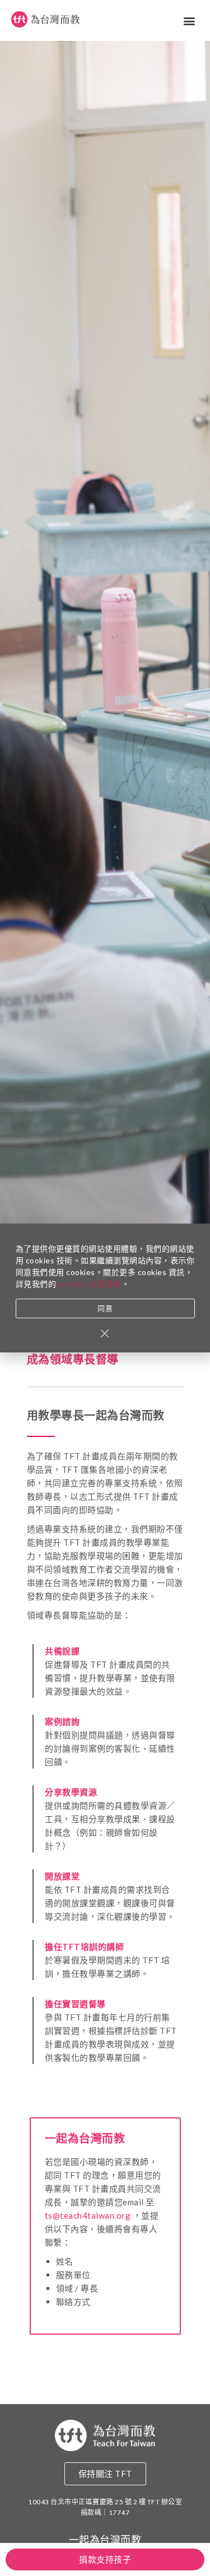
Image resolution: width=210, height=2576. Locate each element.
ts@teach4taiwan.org (88, 2215)
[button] (190, 20)
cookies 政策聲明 (90, 1284)
